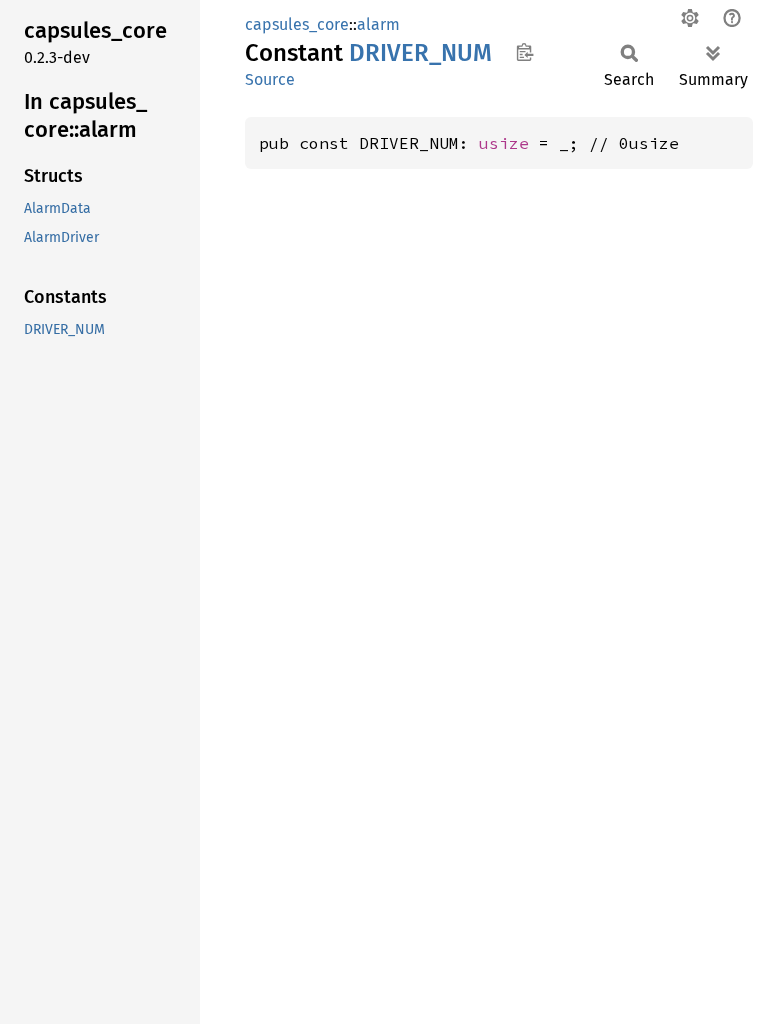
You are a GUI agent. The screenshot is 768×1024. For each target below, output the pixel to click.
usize (504, 143)
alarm (378, 24)
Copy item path (524, 52)
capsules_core (297, 24)
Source (270, 79)
